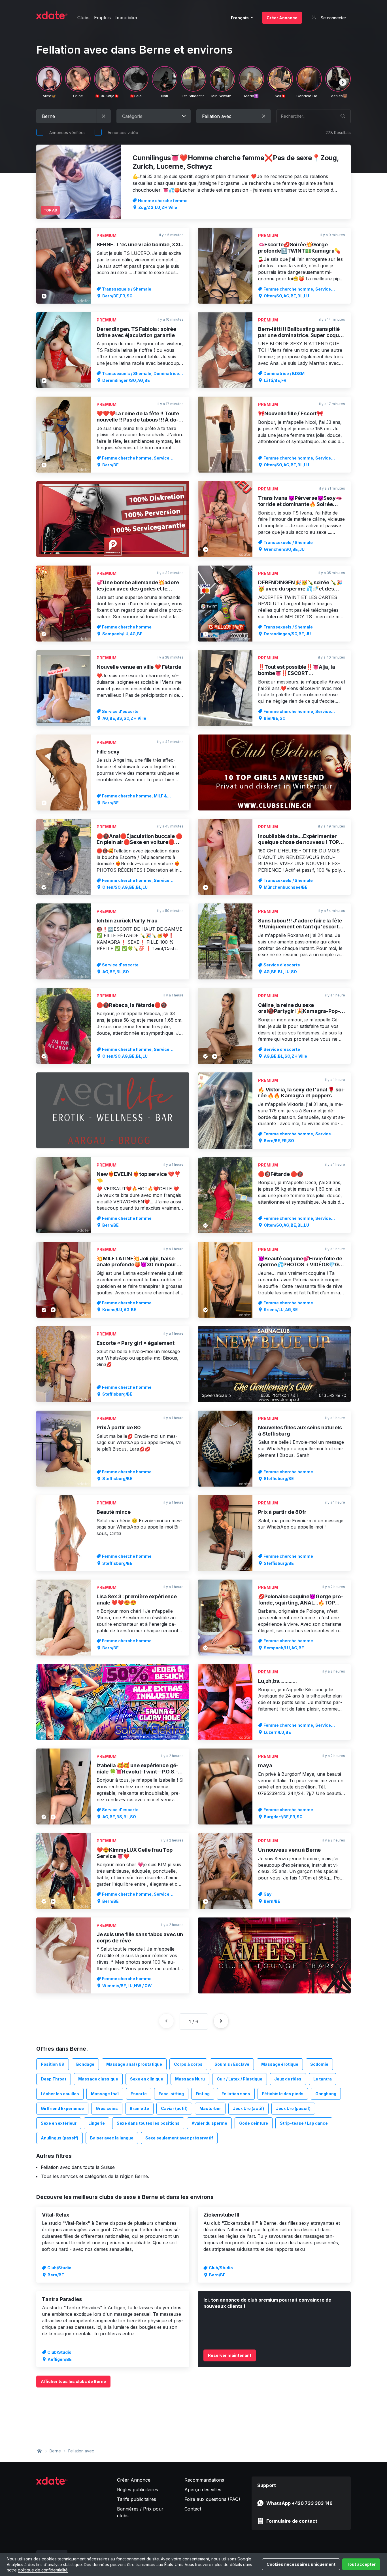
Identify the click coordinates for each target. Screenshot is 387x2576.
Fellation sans (236, 2094)
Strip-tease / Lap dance (304, 2123)
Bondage (85, 2064)
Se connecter (333, 18)
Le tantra (323, 2079)
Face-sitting (171, 2094)
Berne (55, 2451)
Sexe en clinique (147, 2079)
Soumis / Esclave (232, 2064)
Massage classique (98, 2079)
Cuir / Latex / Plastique (240, 2079)
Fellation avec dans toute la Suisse (78, 2167)
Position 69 (53, 2064)
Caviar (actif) (174, 2108)
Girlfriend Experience (62, 2108)
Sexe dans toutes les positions (148, 2123)
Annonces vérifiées (67, 133)
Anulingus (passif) (59, 2138)
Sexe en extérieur (59, 2123)
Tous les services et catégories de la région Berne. (95, 2176)
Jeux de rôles (288, 2079)
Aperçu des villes (203, 2490)
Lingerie (97, 2123)
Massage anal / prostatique (134, 2064)
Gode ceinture (254, 2123)
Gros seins (107, 2108)
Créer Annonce (282, 18)
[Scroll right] (343, 82)
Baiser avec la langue (112, 2138)
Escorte (139, 2094)
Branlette (139, 2108)
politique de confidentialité (43, 2570)
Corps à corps (188, 2064)
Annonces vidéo (123, 133)
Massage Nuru (190, 2079)
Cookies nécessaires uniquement (301, 2564)
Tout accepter (361, 2564)
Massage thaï (105, 2094)
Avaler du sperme (209, 2123)
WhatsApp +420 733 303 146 (299, 2503)
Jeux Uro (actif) (248, 2108)
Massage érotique (280, 2064)
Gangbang (326, 2094)
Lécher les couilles (60, 2094)
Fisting (203, 2094)
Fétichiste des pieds (283, 2094)
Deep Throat (54, 2079)
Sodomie (319, 2064)
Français (240, 18)
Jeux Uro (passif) (293, 2108)
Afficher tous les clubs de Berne (73, 2381)
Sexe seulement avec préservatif (179, 2138)
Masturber (210, 2108)
